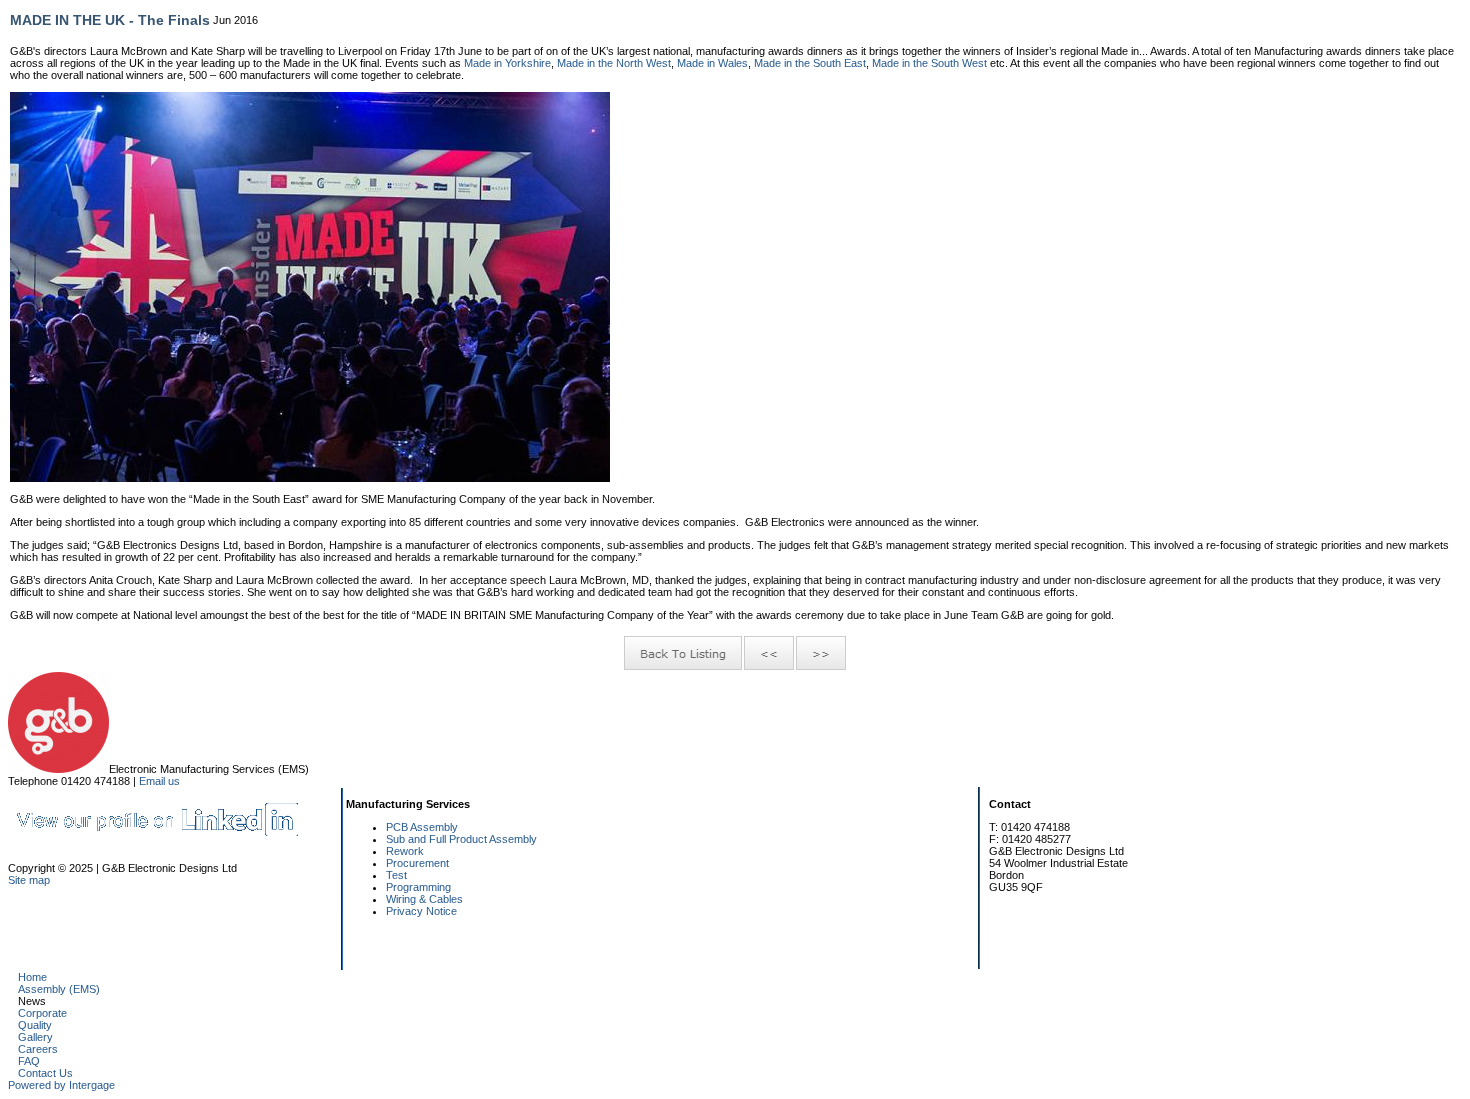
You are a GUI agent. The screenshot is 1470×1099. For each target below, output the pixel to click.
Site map (29, 880)
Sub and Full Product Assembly (461, 839)
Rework (405, 851)
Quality (35, 1025)
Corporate (42, 1013)
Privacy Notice (421, 911)
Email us (159, 781)
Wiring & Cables (424, 899)
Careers (38, 1049)
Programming (418, 887)
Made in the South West (929, 63)
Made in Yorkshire (507, 63)
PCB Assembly (422, 827)
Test (396, 875)
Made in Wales (712, 63)
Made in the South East (810, 63)
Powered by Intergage (61, 1085)
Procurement (417, 863)
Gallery (35, 1037)
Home (32, 977)
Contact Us (45, 1073)
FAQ (29, 1061)
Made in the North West (614, 63)
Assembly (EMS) (59, 989)
